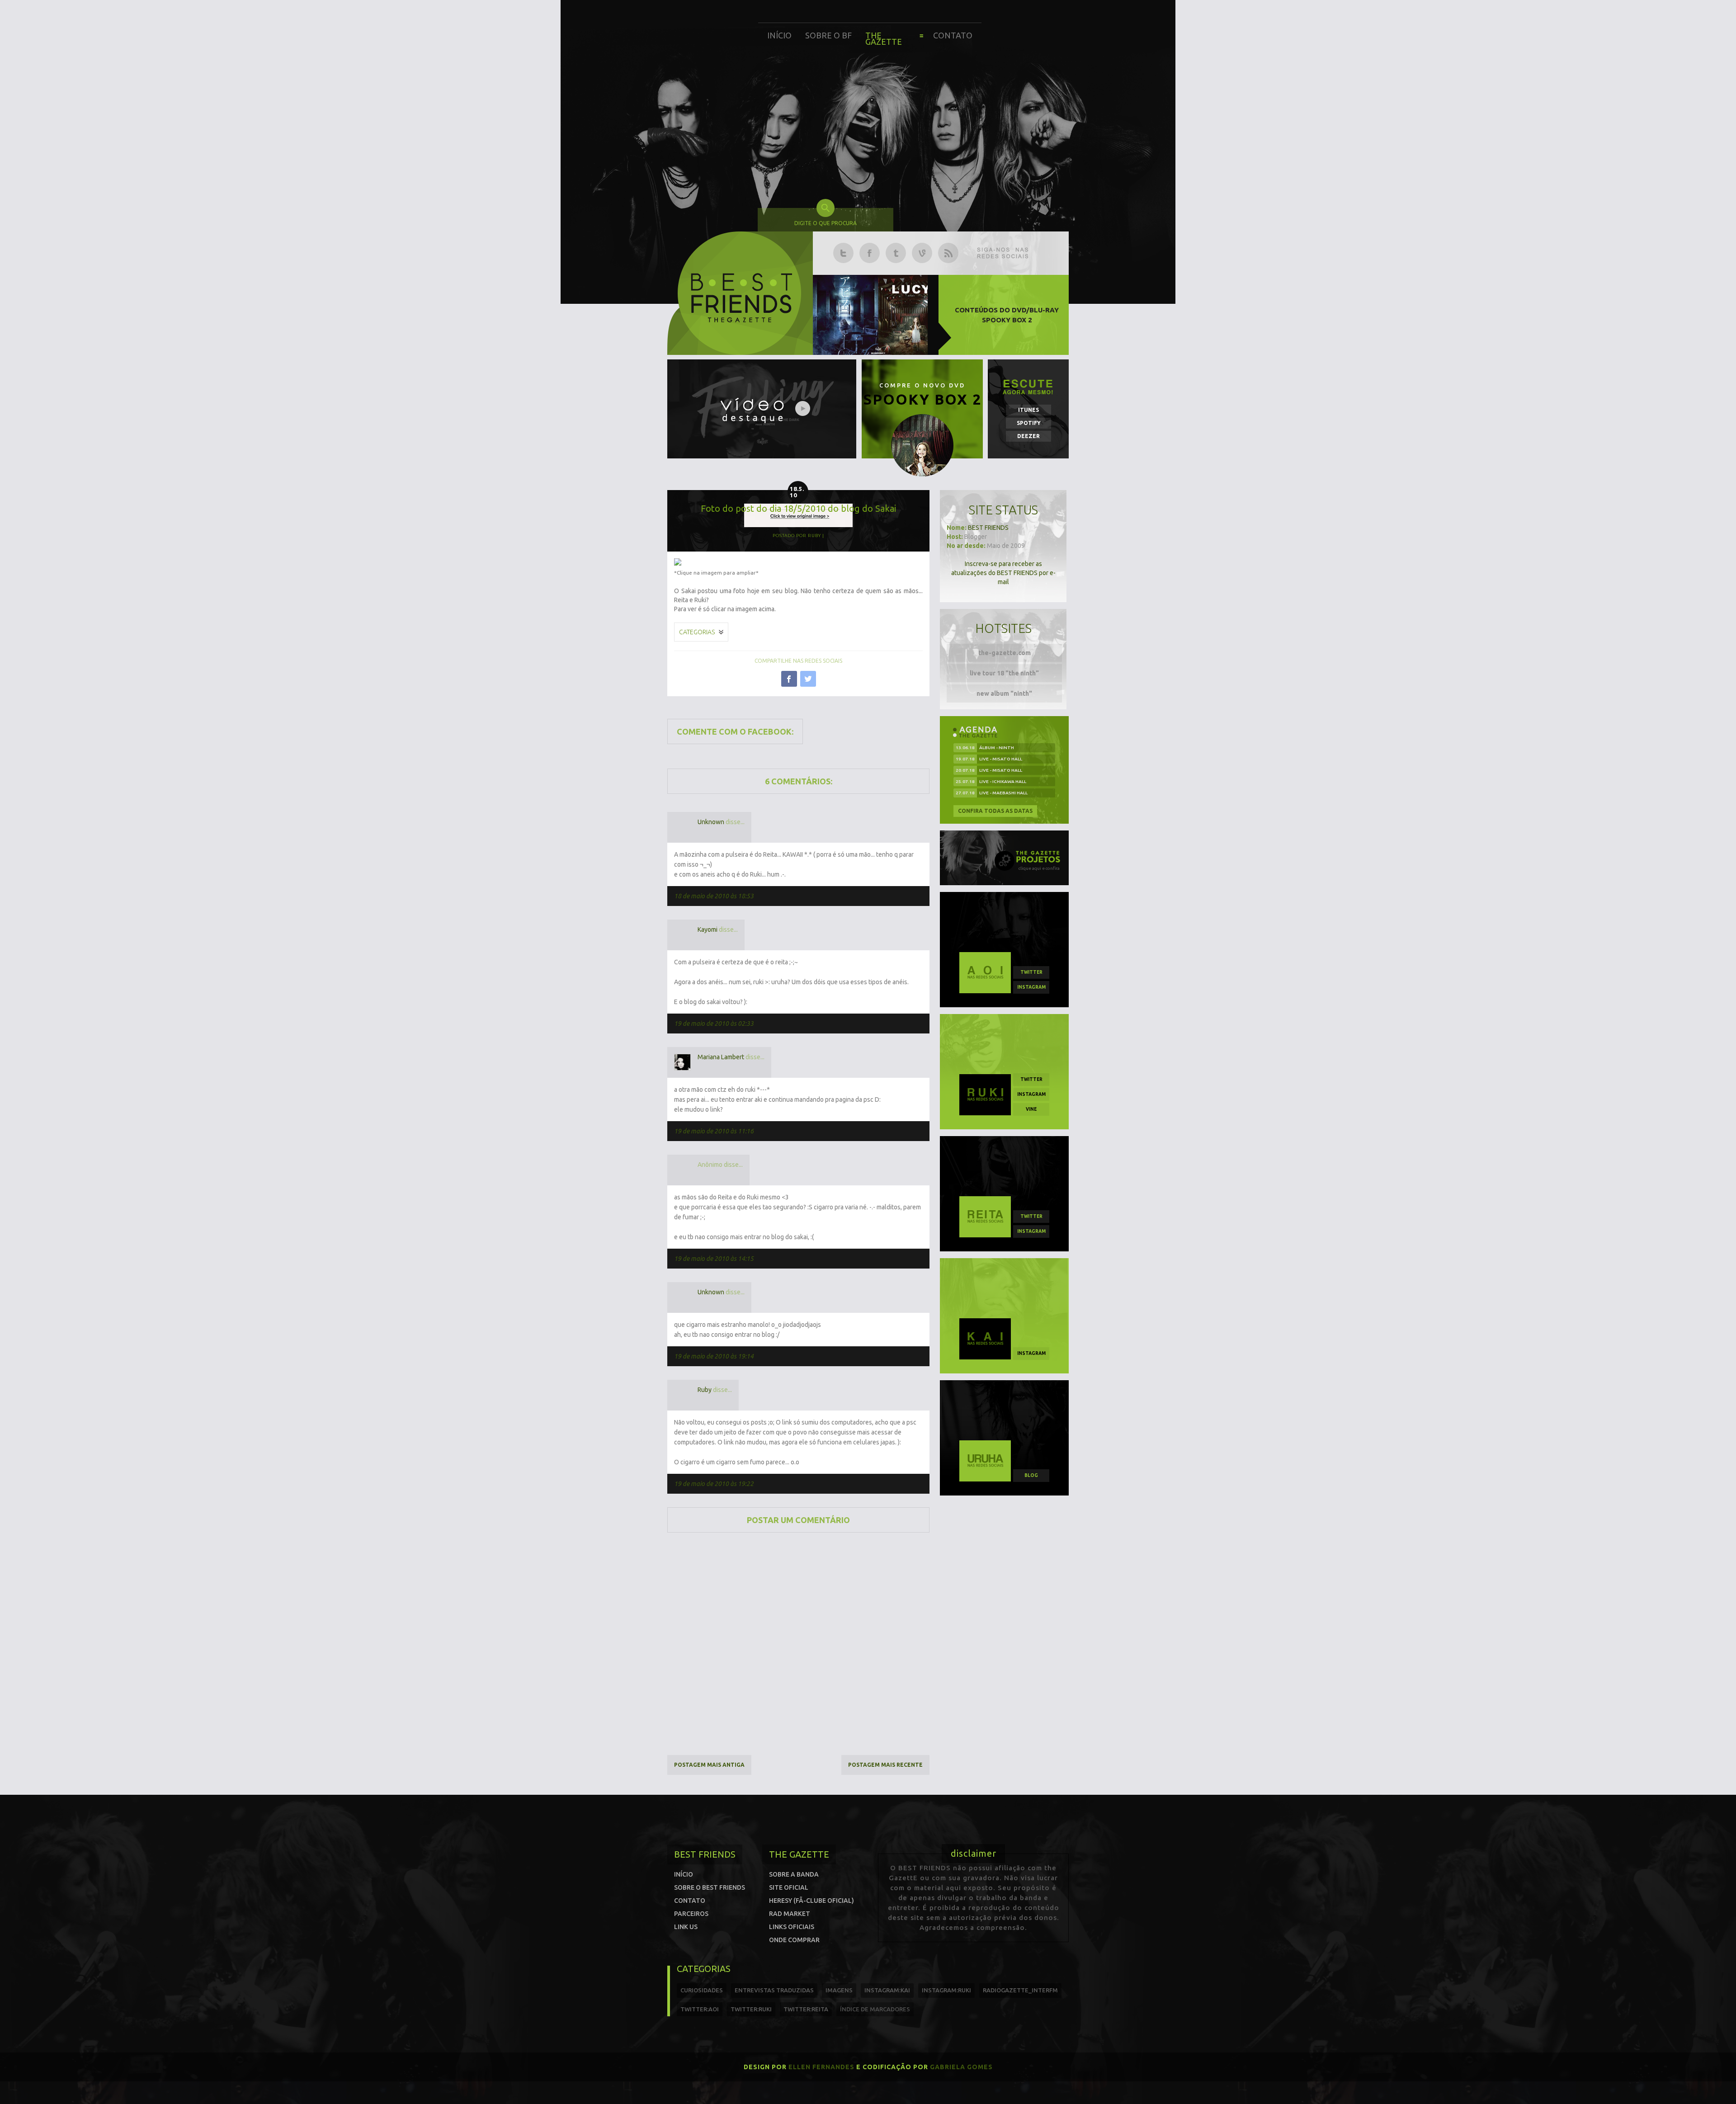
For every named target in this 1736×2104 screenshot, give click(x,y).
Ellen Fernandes (821, 2067)
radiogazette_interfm (1020, 1990)
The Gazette (884, 38)
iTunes (1028, 410)
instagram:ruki (946, 1990)
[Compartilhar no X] (808, 679)
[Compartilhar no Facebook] (789, 679)
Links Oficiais (792, 1927)
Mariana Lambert (721, 1057)
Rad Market (790, 1914)
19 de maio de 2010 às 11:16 (714, 1131)
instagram (1031, 987)
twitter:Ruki (751, 2009)
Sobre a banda (794, 1874)
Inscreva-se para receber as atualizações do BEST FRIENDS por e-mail (1003, 573)
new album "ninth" (1004, 693)
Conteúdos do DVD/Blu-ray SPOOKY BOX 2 (1007, 315)
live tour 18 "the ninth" (1004, 673)
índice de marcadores (875, 2009)
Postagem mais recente (885, 1765)
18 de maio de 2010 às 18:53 (714, 896)
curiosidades (702, 1990)
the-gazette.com (1005, 653)
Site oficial (789, 1887)
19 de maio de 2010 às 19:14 (714, 1356)
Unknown (711, 822)
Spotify (1029, 423)
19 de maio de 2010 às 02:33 (714, 1024)
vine (1031, 1109)
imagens (839, 1990)
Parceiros (691, 1914)
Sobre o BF (828, 35)
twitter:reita (806, 2009)
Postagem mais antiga (709, 1765)
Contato (953, 35)
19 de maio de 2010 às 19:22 (714, 1484)
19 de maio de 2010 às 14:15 (714, 1259)
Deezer (1028, 436)
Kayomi (708, 929)
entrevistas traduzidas (774, 1990)
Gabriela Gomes (961, 2067)
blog (1031, 1475)
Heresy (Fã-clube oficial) (811, 1901)
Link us (686, 1927)
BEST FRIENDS (988, 528)
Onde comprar (794, 1940)
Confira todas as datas (995, 811)
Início (779, 35)
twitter (1031, 972)
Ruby (705, 1390)
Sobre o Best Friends (710, 1887)
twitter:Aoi (700, 2009)
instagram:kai (887, 1990)
